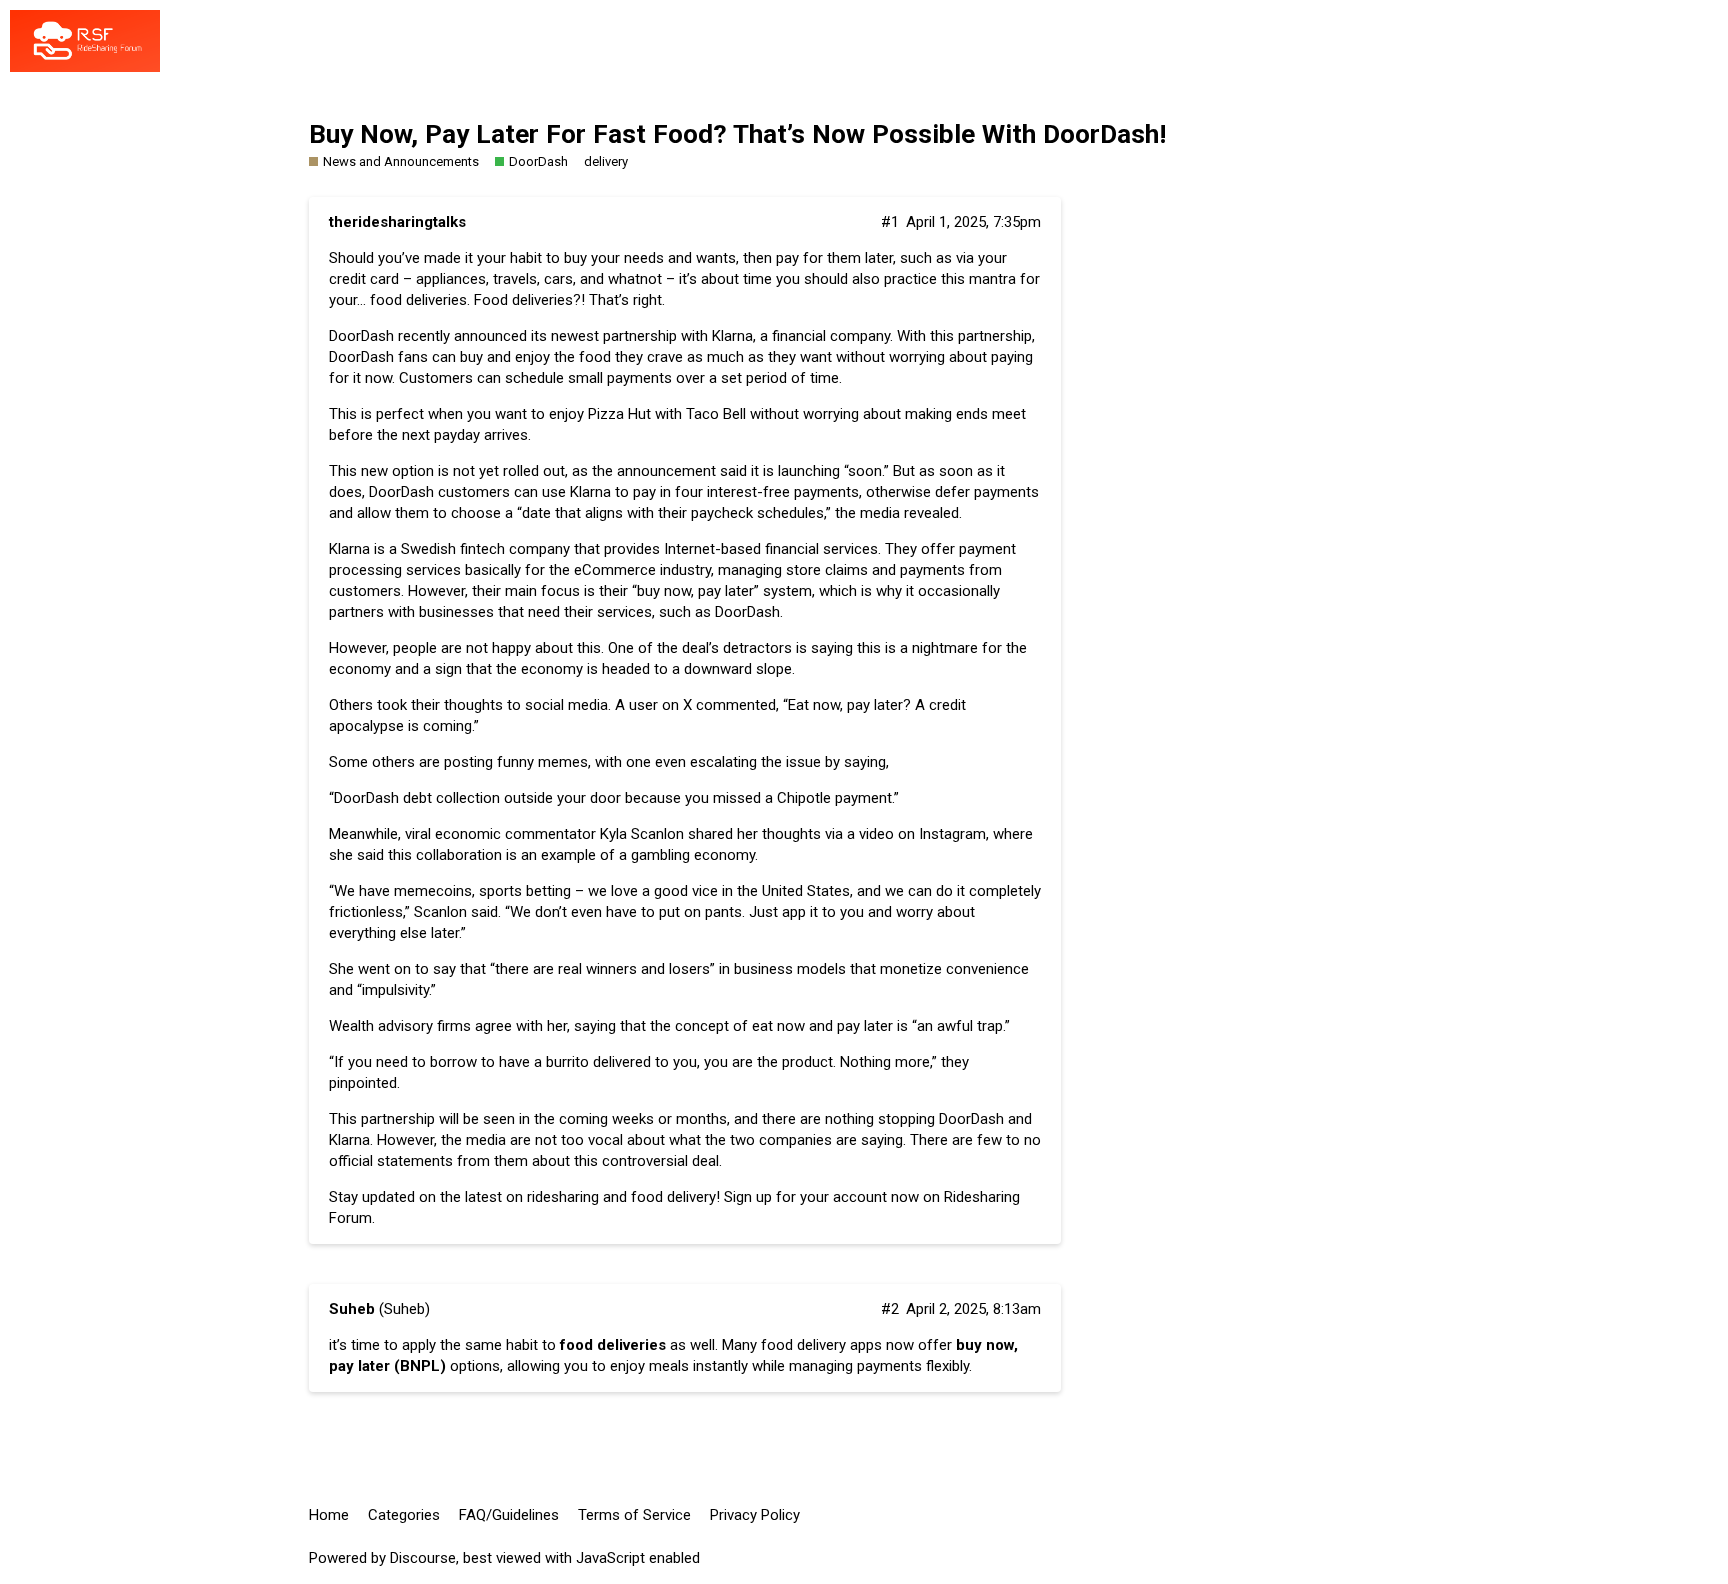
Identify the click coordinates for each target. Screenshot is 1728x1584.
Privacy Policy (755, 1515)
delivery (606, 161)
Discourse (423, 1558)
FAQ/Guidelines (509, 1515)
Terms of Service (634, 1515)
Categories (404, 1515)
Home (329, 1515)
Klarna (349, 549)
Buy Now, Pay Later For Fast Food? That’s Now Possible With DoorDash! (737, 134)
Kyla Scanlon (642, 834)
